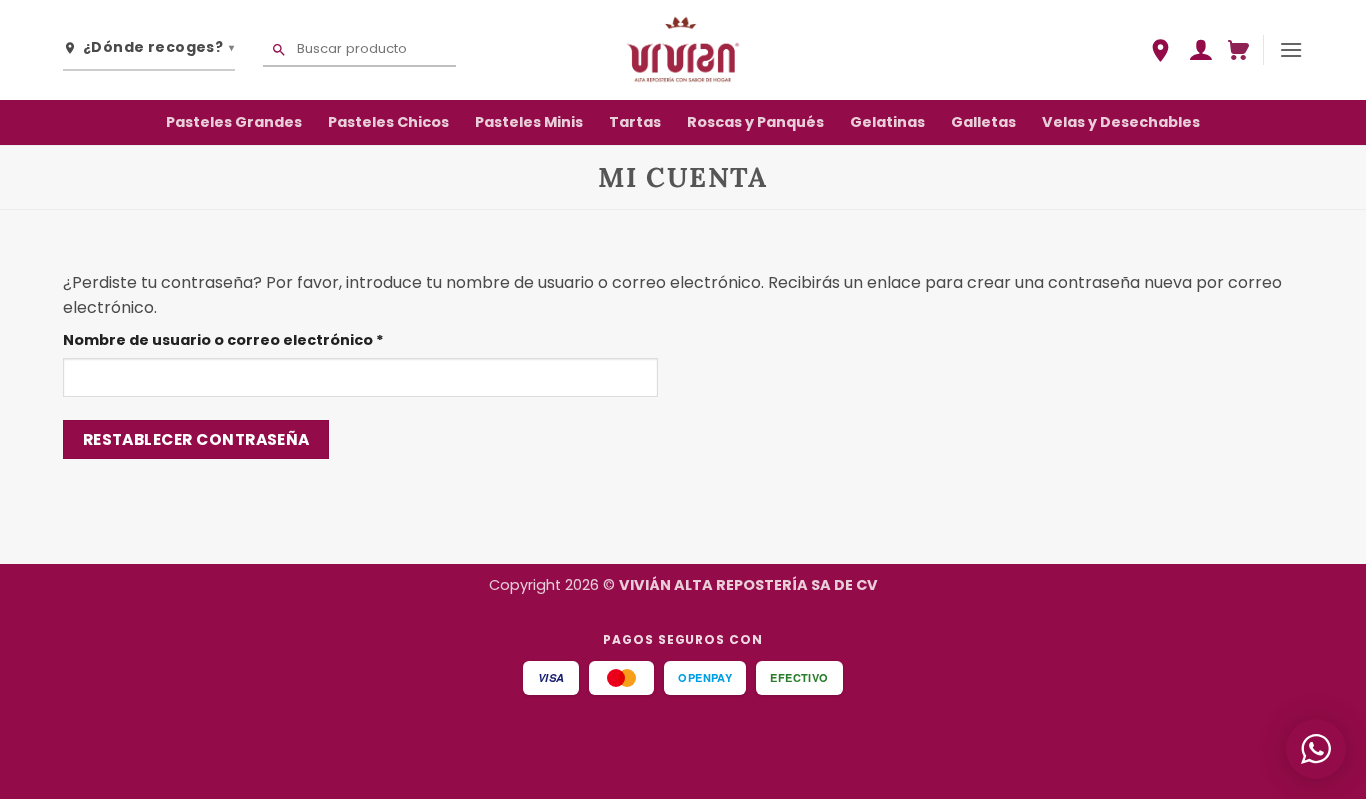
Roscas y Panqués (755, 122)
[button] (1238, 50)
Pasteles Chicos (388, 122)
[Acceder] (1200, 50)
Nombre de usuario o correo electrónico (267, 339)
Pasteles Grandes (234, 122)
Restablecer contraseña (196, 439)
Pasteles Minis (529, 122)
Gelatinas (887, 122)
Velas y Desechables (1121, 122)
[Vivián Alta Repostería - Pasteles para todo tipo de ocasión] (683, 49)
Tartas (635, 122)
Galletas (983, 122)
